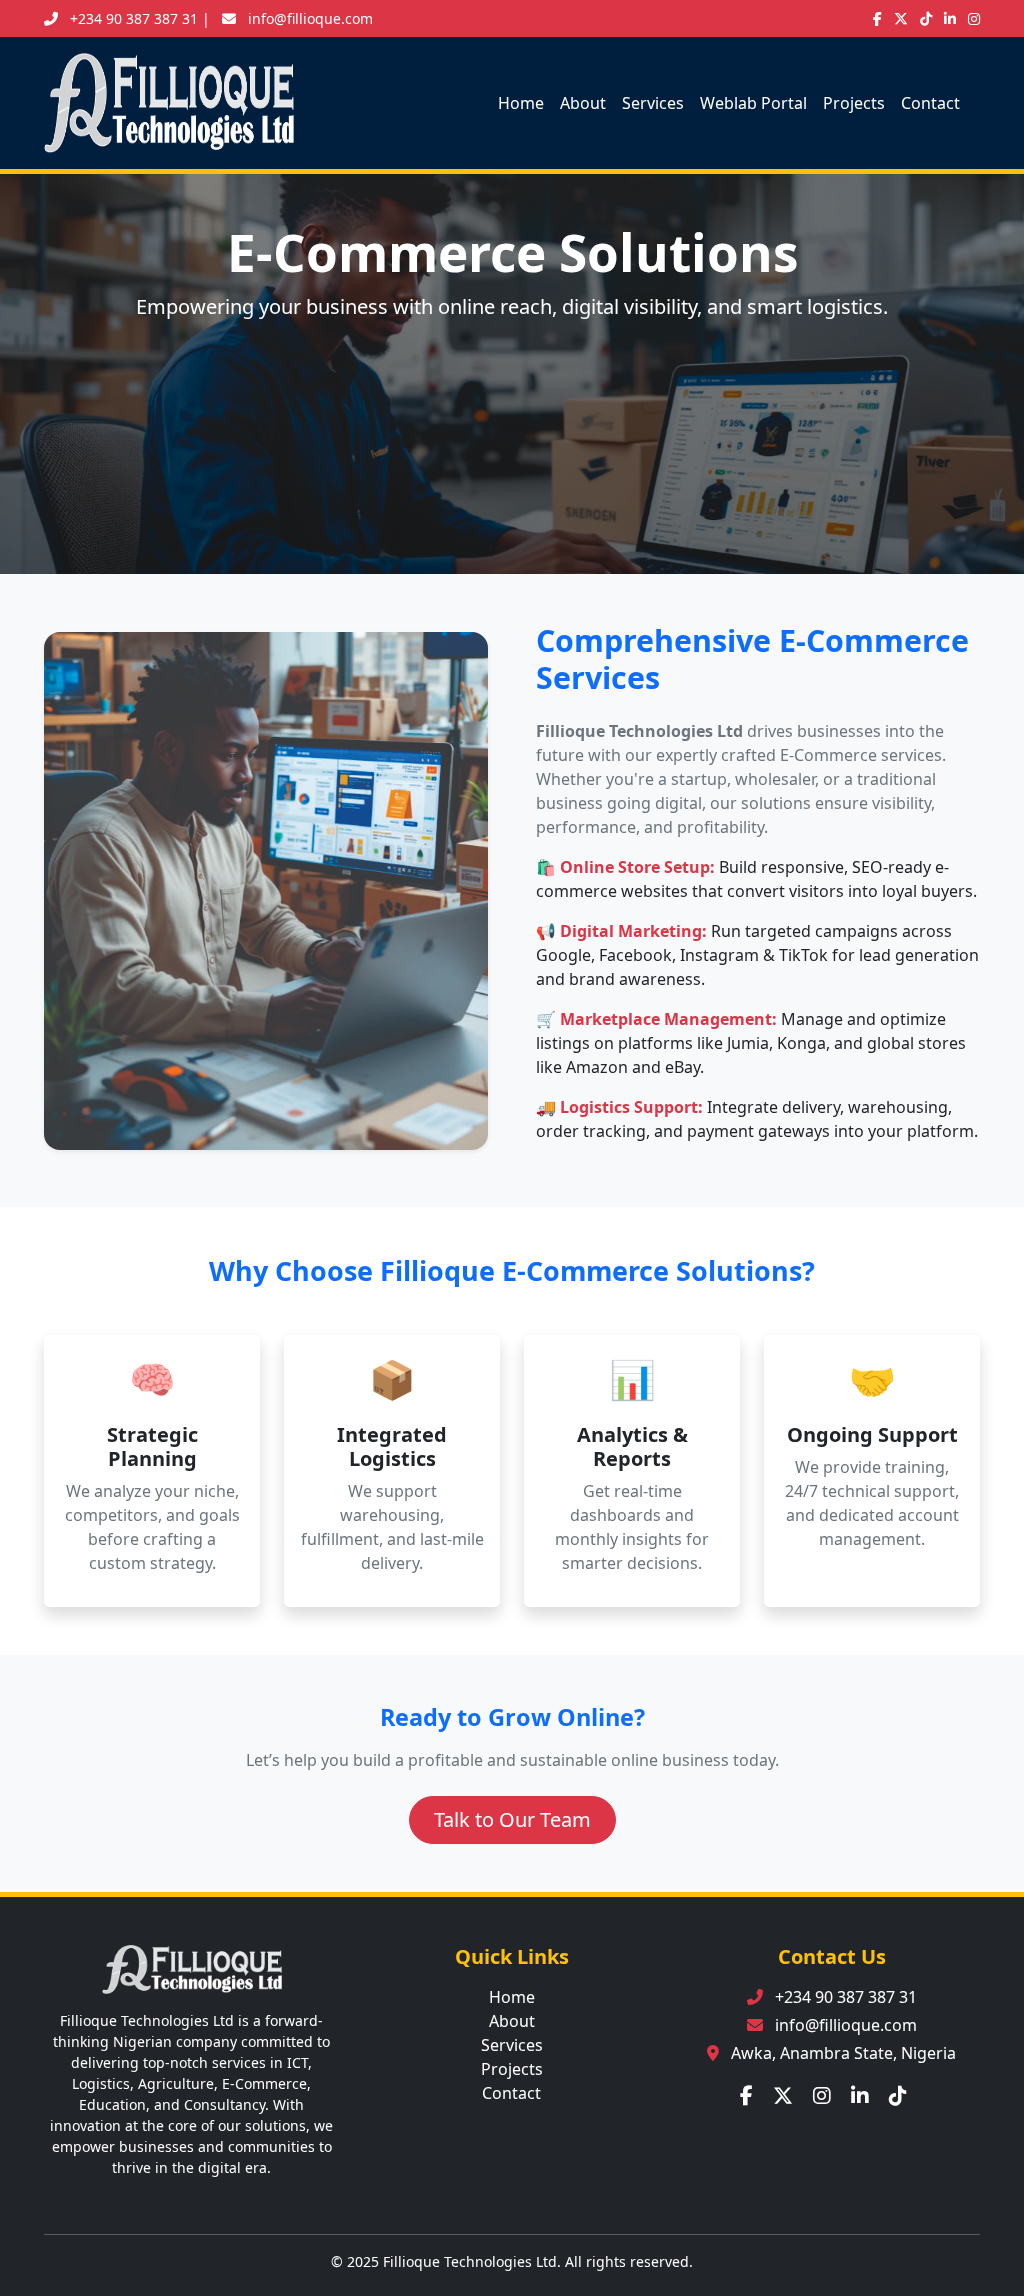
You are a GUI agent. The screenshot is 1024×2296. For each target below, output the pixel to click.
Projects (854, 103)
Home (521, 103)
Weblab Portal (753, 103)
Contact (930, 103)
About (583, 103)
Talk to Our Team (512, 1819)
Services (653, 103)
